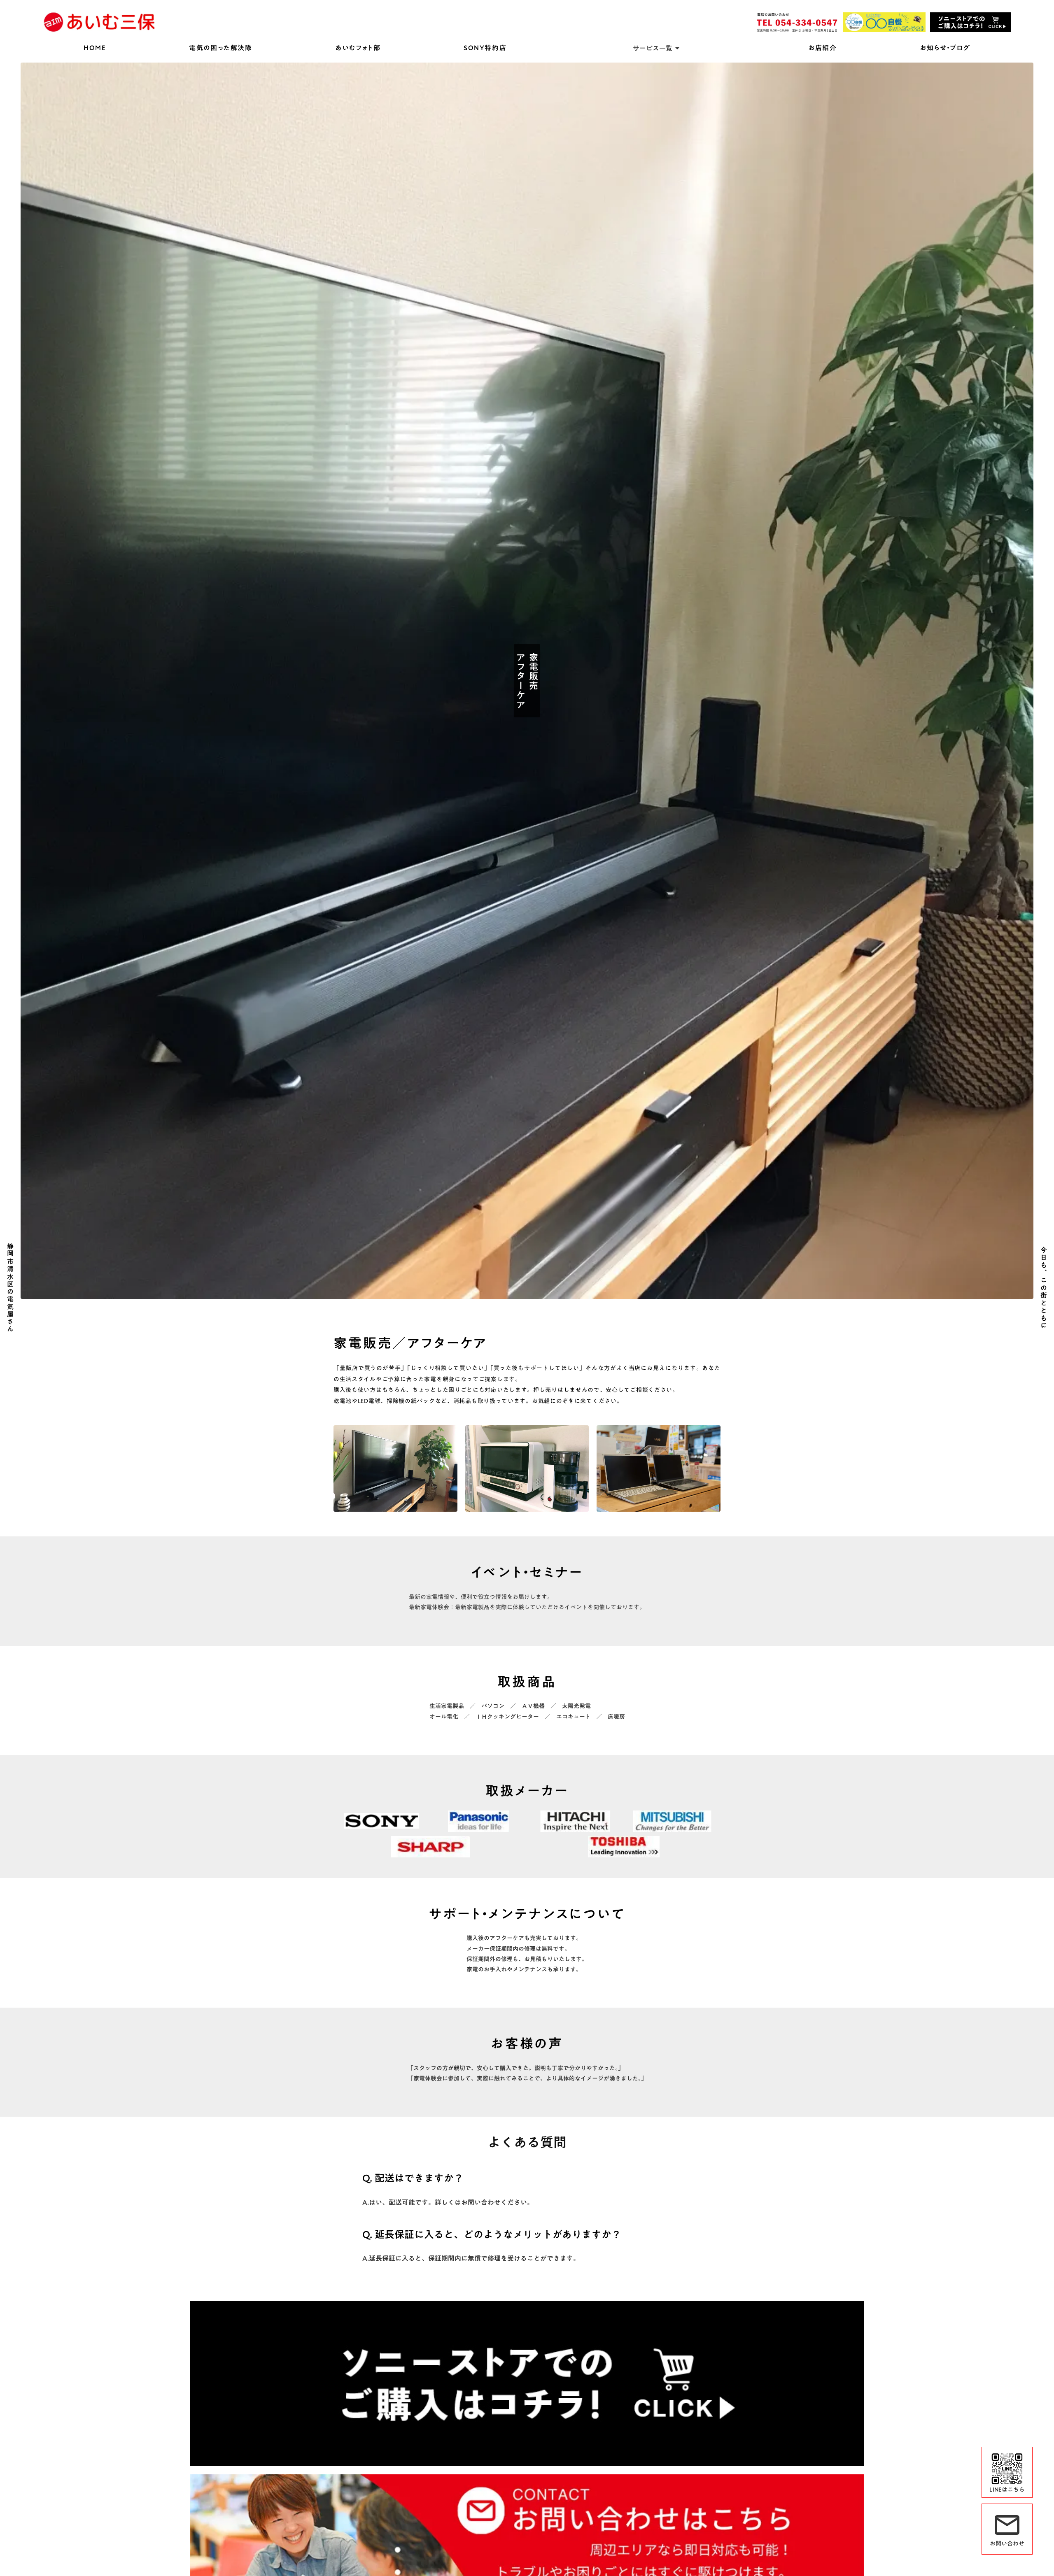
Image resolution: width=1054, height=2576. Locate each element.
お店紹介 (822, 48)
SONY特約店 (485, 48)
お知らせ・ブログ (945, 48)
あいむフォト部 (358, 48)
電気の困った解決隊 (220, 48)
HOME (95, 48)
